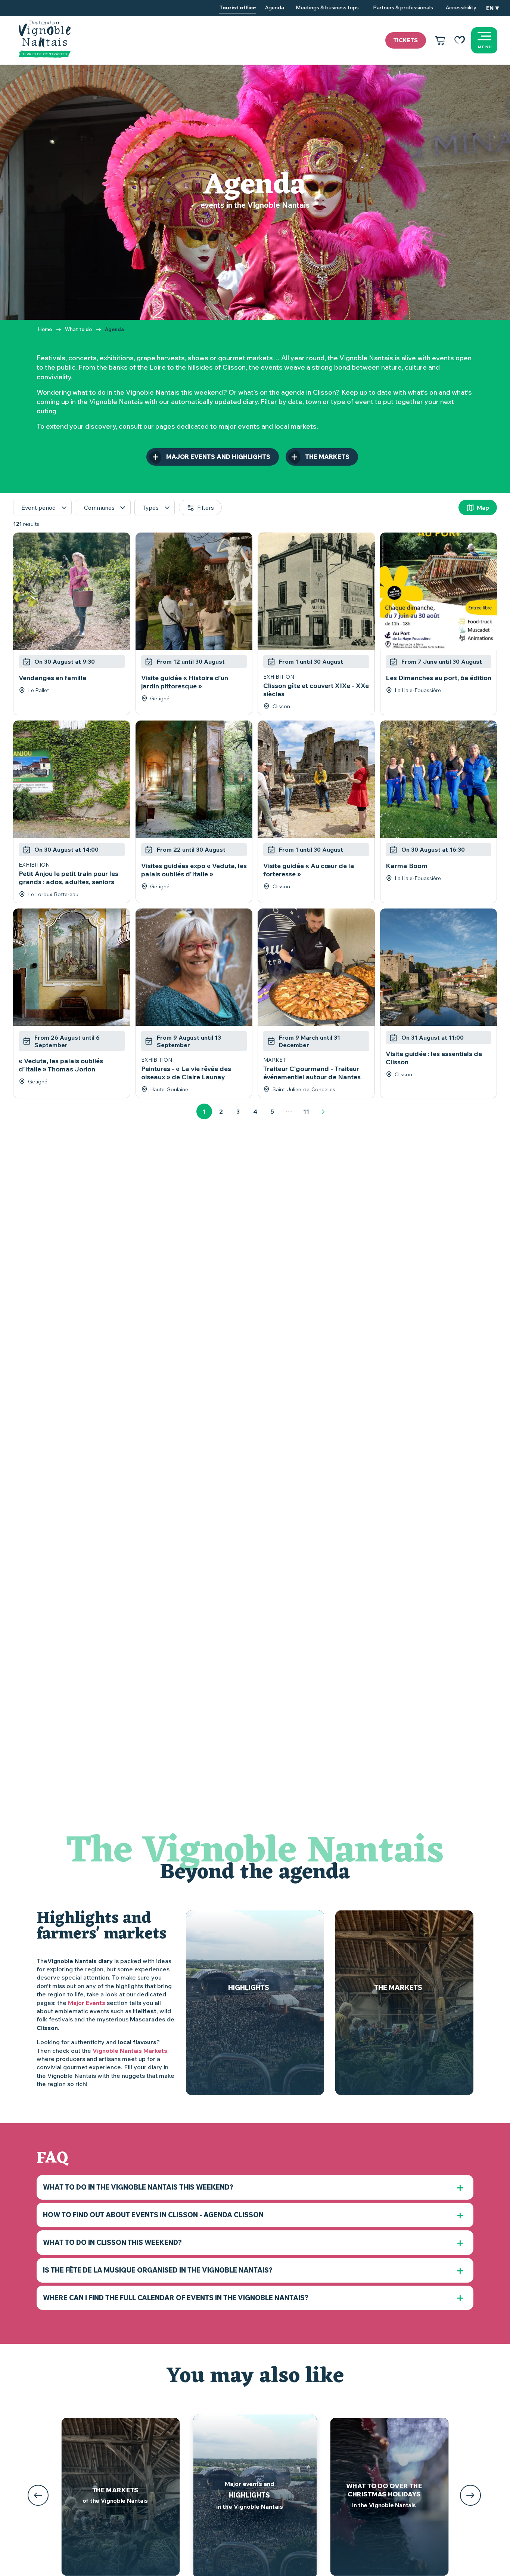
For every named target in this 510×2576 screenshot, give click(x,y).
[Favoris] (460, 40)
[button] (492, 8)
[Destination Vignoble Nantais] (45, 39)
